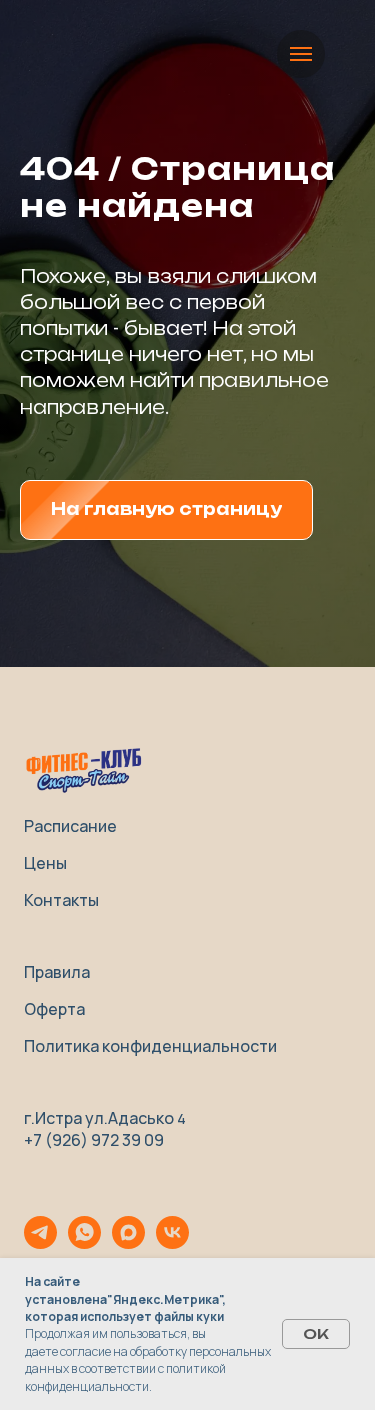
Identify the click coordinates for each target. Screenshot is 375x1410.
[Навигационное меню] (301, 54)
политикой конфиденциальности (125, 1377)
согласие (85, 1351)
